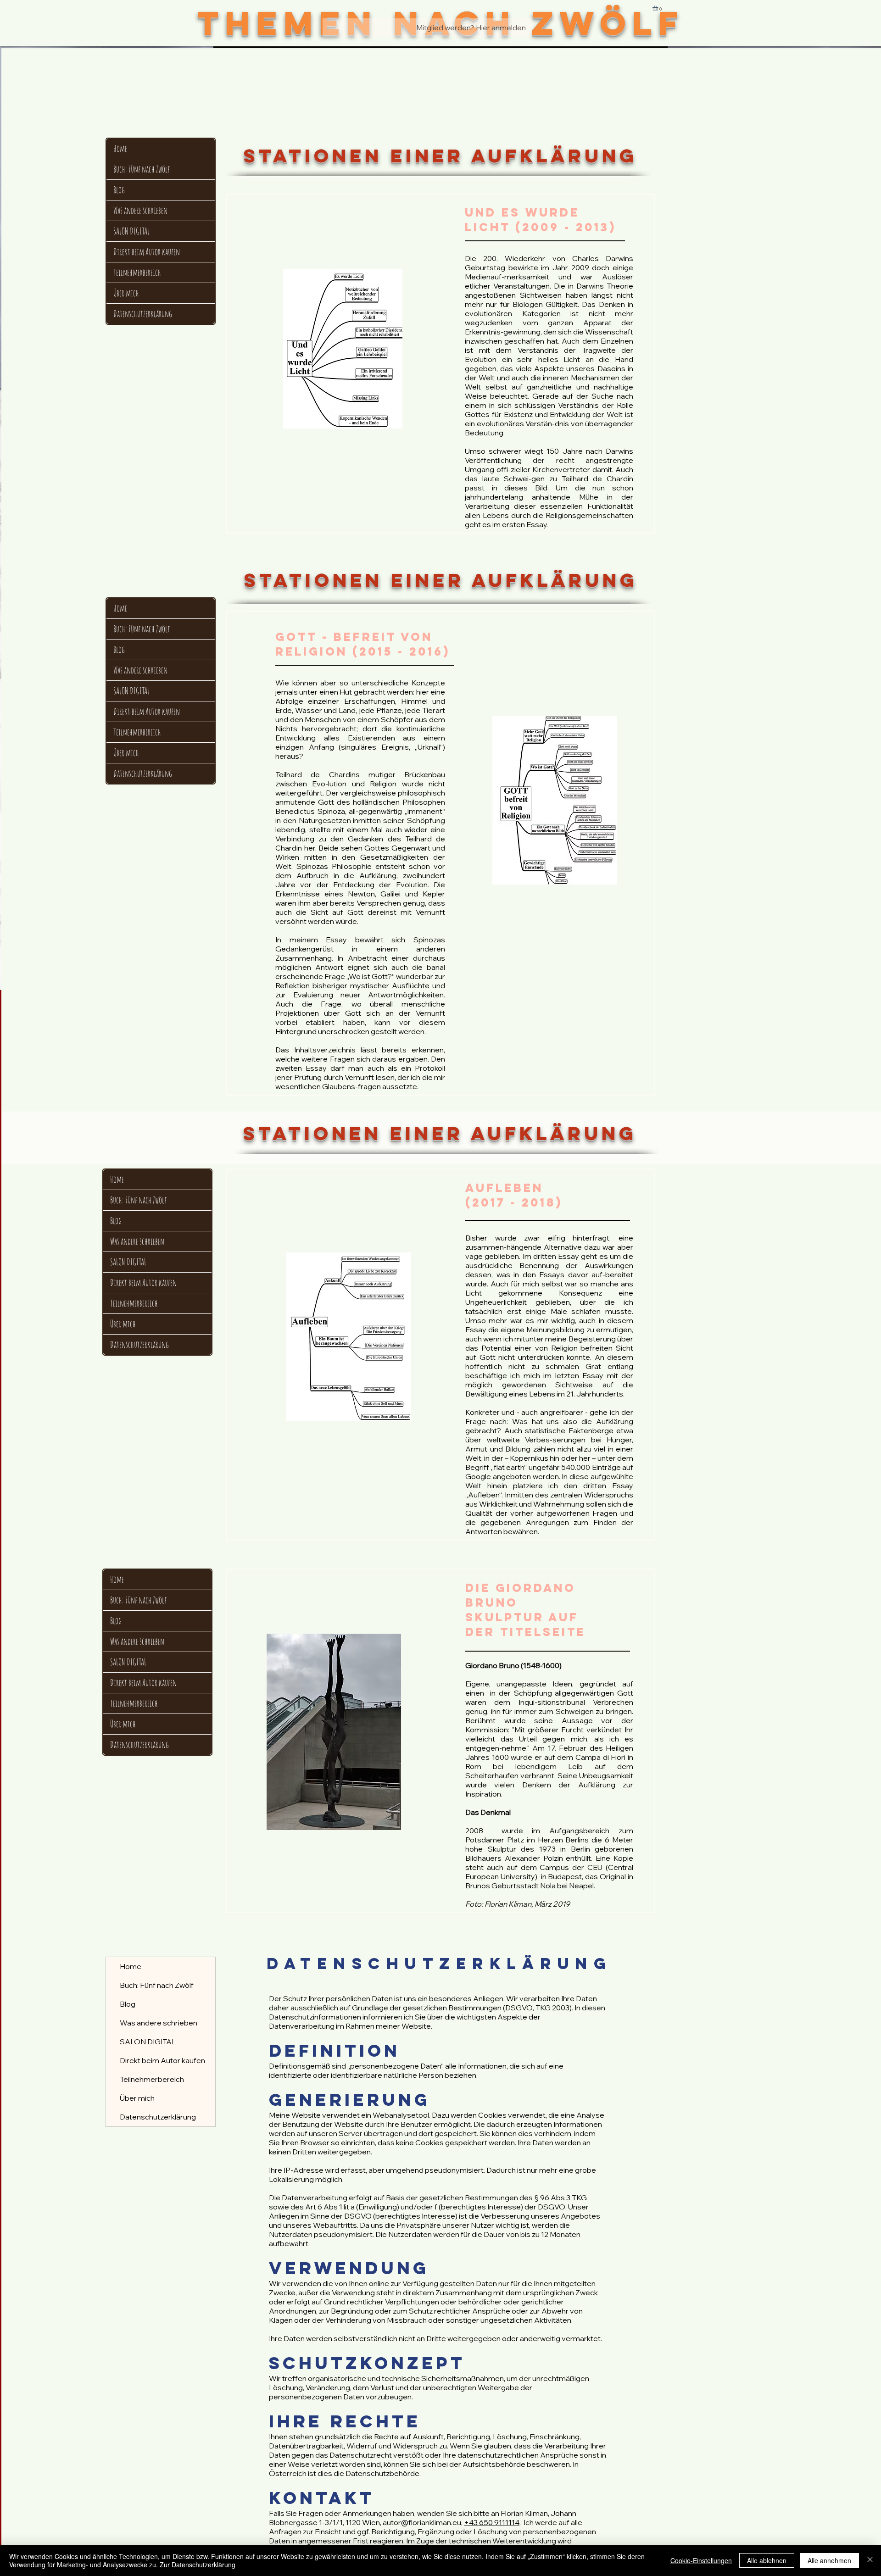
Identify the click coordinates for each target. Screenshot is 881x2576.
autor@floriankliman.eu (422, 2522)
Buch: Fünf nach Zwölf (142, 169)
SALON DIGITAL (131, 231)
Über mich (126, 293)
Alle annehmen (829, 2560)
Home (120, 148)
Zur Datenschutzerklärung (198, 2565)
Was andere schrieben (140, 210)
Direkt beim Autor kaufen (147, 252)
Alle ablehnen (767, 2560)
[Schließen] (870, 2560)
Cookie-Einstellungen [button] (701, 2560)
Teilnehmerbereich (137, 272)
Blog (119, 190)
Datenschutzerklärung (143, 314)
